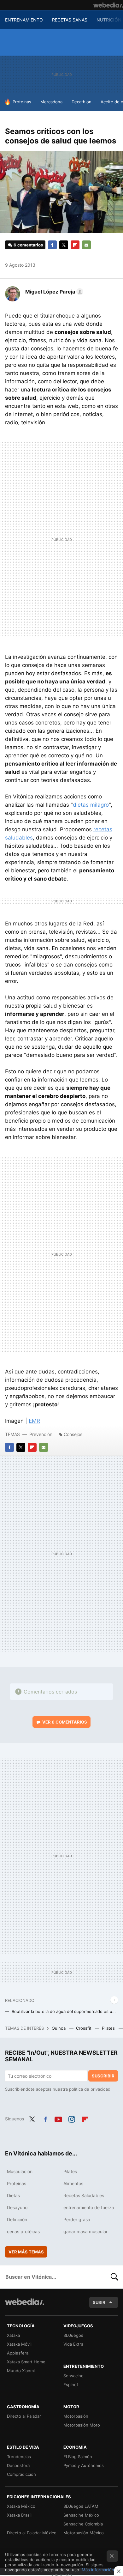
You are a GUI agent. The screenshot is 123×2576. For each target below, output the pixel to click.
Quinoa (59, 2028)
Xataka (13, 2335)
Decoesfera (18, 2465)
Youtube (58, 2118)
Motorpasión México (84, 2533)
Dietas (13, 2195)
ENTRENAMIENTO (24, 20)
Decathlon (82, 102)
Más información (98, 2570)
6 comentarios (28, 245)
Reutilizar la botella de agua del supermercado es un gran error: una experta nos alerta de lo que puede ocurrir (65, 2011)
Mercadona (51, 102)
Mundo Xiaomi (21, 2371)
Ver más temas (26, 2252)
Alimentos (73, 2183)
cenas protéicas (23, 2231)
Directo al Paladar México (32, 2533)
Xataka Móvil (19, 2344)
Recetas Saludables (84, 2195)
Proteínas (22, 102)
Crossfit (84, 2028)
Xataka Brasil (19, 2515)
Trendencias (19, 2457)
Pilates (109, 2028)
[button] (53, 292)
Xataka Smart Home (26, 2362)
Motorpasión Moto (82, 2425)
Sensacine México (81, 2515)
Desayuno (17, 2207)
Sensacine (73, 2376)
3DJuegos (73, 2335)
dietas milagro (91, 805)
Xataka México (21, 2506)
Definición (17, 2219)
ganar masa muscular (85, 2231)
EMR (34, 1421)
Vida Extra (73, 2344)
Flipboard (75, 245)
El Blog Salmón (78, 2457)
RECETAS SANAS (70, 20)
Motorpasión (76, 2416)
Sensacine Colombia (83, 2524)
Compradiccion (21, 2474)
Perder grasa (77, 2219)
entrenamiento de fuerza (89, 2207)
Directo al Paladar (24, 2416)
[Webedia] (108, 5)
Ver (65, 1722)
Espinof (71, 2385)
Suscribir (103, 2076)
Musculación (20, 2171)
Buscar (114, 2277)
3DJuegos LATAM (81, 2506)
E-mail (86, 245)
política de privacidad (90, 2089)
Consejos (73, 1434)
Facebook (52, 245)
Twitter (64, 245)
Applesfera (18, 2353)
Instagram (72, 2118)
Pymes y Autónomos (84, 2465)
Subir (99, 2302)
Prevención (41, 1434)
